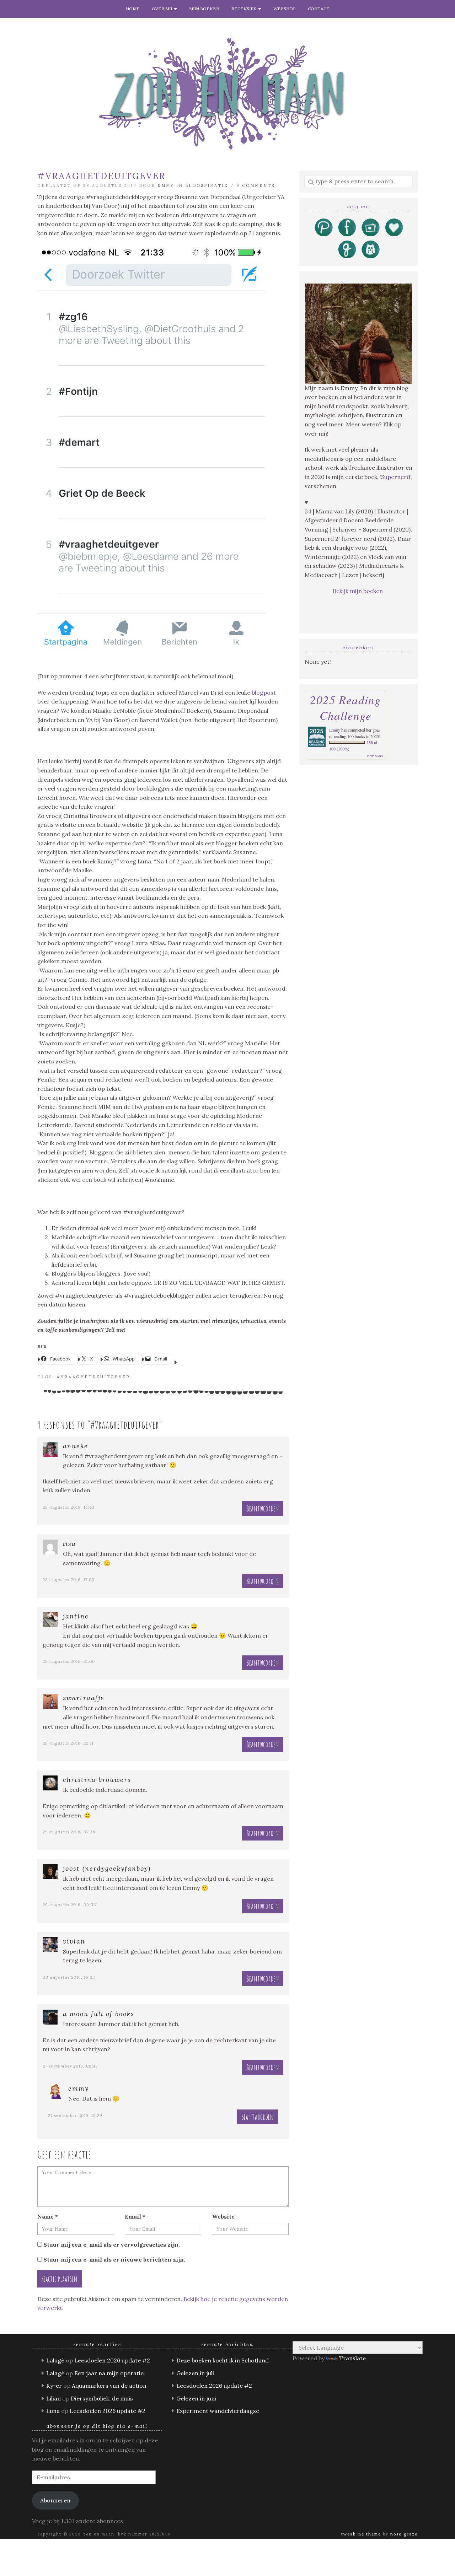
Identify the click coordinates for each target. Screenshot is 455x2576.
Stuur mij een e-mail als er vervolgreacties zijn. (112, 2244)
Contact (319, 9)
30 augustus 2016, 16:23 (69, 1977)
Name (48, 2216)
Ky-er (54, 2386)
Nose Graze (404, 2534)
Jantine (76, 1616)
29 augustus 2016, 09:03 (69, 1905)
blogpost (264, 692)
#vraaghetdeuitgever (93, 1377)
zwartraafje (84, 1698)
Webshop (285, 9)
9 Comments (256, 185)
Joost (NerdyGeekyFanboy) (107, 1868)
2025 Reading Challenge (346, 707)
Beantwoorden (263, 1508)
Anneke (76, 1446)
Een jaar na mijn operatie (109, 2373)
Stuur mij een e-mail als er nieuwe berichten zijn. (114, 2259)
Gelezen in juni (196, 2398)
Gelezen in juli (195, 2373)
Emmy (166, 185)
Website (223, 2216)
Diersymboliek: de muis (102, 2398)
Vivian (74, 1941)
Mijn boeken (204, 9)
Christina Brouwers (97, 1780)
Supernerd (396, 477)
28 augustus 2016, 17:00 (69, 1580)
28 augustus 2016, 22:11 (68, 1743)
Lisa (69, 1544)
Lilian (53, 2398)
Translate (352, 2358)
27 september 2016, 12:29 (75, 2115)
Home (133, 9)
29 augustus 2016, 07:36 (69, 1832)
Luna (53, 2411)
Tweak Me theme (361, 2534)
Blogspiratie (207, 185)
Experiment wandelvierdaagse (218, 2411)
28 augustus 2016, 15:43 (69, 1507)
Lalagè (55, 2360)
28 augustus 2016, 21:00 (69, 1661)
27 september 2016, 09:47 (70, 2066)
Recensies (245, 9)
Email (135, 2216)
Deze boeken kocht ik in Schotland (223, 2360)
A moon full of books (99, 2014)
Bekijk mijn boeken (358, 591)
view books (375, 756)
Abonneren (55, 2500)
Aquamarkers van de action (109, 2386)
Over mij (163, 9)
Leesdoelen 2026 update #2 (112, 2360)
